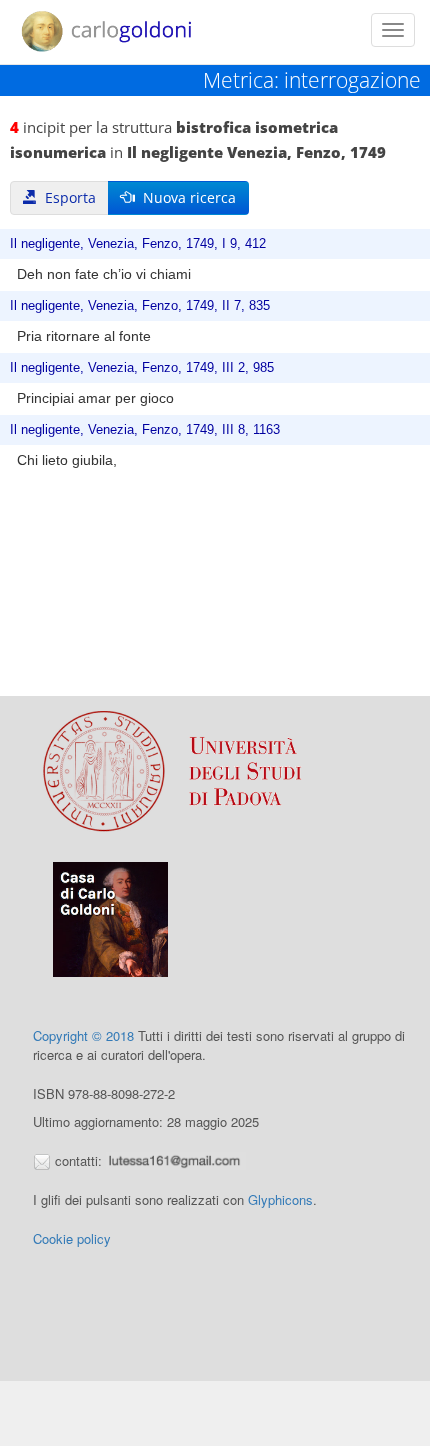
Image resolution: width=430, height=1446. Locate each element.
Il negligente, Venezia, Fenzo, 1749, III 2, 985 (142, 368)
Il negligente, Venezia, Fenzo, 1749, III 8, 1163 (145, 430)
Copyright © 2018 (83, 1035)
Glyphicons (280, 1199)
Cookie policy (72, 1238)
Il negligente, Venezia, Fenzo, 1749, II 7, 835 (140, 306)
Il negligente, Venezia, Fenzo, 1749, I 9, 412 (138, 244)
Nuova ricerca (185, 197)
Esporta (66, 197)
